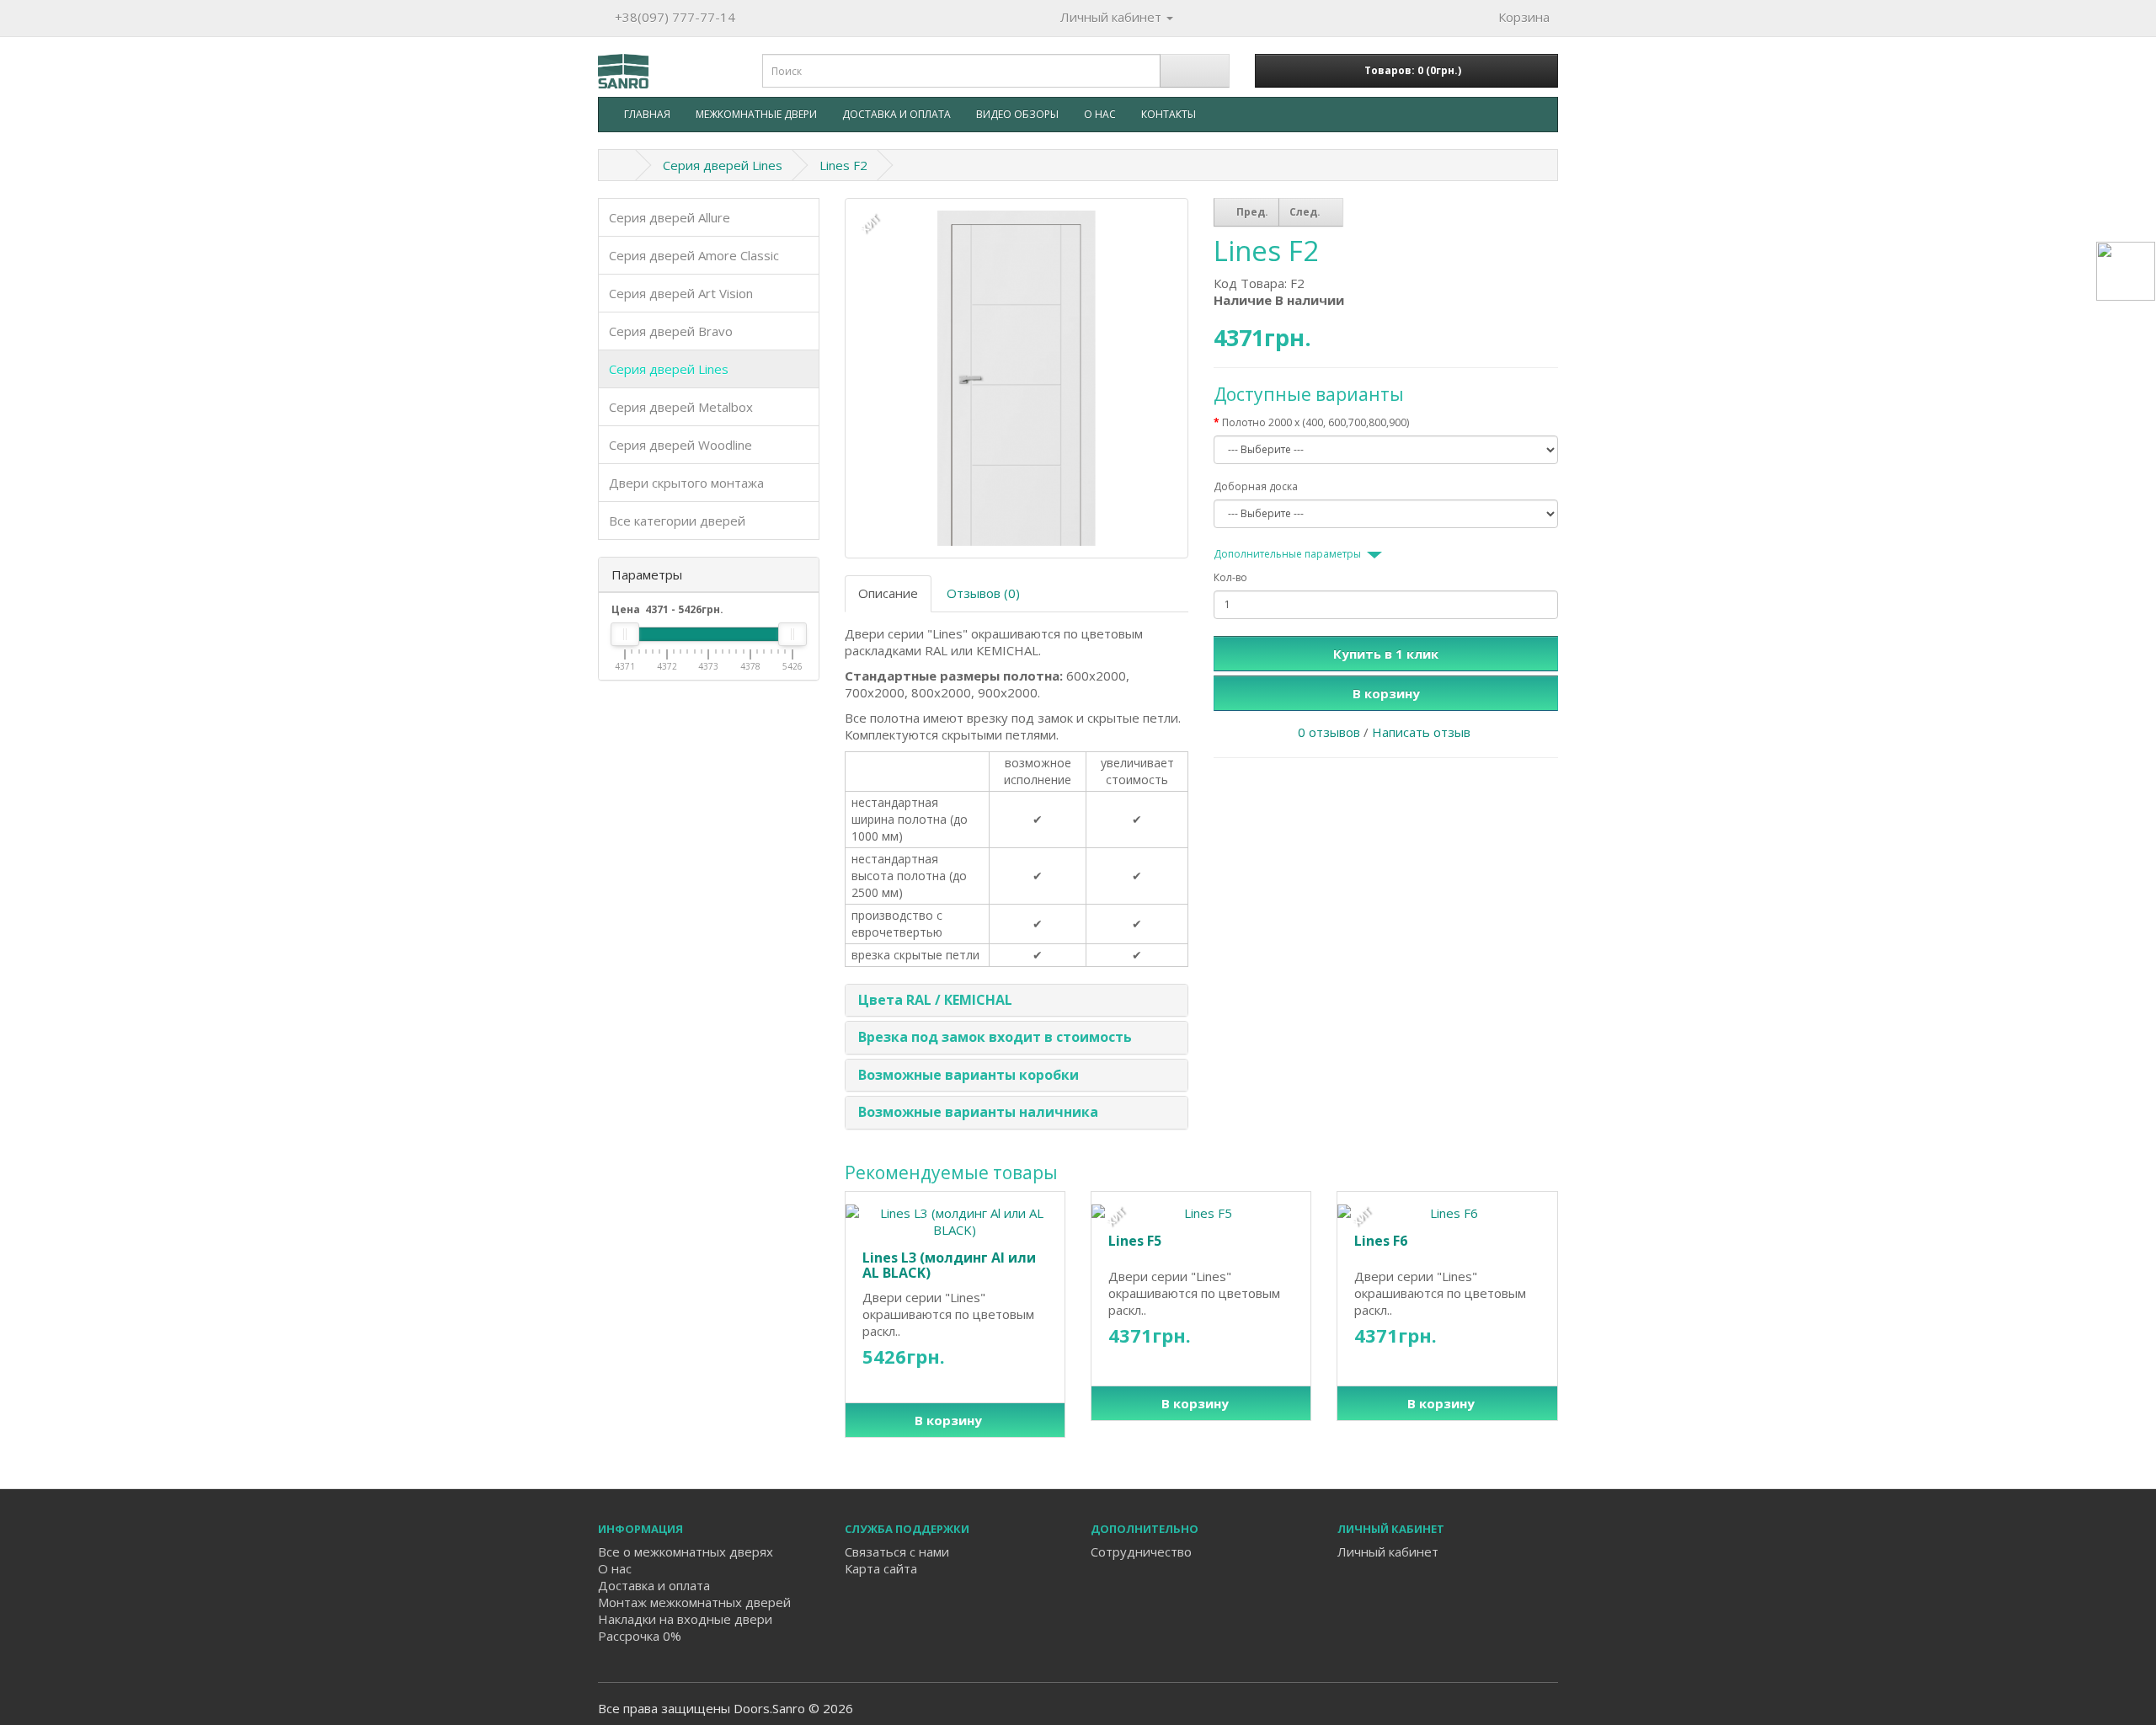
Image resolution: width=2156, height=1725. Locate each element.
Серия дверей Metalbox (681, 407)
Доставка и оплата (897, 114)
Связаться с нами (897, 1551)
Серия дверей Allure (670, 217)
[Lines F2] (1017, 379)
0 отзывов (1329, 732)
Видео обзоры (1017, 114)
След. (1306, 212)
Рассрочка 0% (640, 1636)
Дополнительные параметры (1287, 554)
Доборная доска (1256, 486)
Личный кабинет (1388, 1551)
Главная (647, 114)
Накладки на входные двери (685, 1619)
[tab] (1017, 1001)
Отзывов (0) (983, 593)
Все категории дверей (677, 521)
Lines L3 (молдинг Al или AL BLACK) (949, 1265)
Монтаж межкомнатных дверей (694, 1602)
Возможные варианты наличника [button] (978, 1112)
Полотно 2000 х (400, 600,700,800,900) (1315, 422)
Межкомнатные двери (756, 114)
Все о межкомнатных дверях (686, 1551)
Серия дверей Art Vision (681, 293)
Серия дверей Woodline (680, 445)
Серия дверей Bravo (671, 331)
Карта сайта (881, 1568)
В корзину (1386, 693)
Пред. (1251, 212)
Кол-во (1230, 577)
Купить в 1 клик (1386, 654)
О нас (1100, 114)
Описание (888, 593)
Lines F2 (843, 165)
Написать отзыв (1421, 732)
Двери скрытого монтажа (686, 483)
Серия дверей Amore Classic (694, 255)
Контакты (1169, 114)
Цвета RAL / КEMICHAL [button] (935, 1000)
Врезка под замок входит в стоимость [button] (995, 1037)
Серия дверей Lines (723, 165)
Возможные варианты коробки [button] (969, 1075)
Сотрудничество (1141, 1551)
